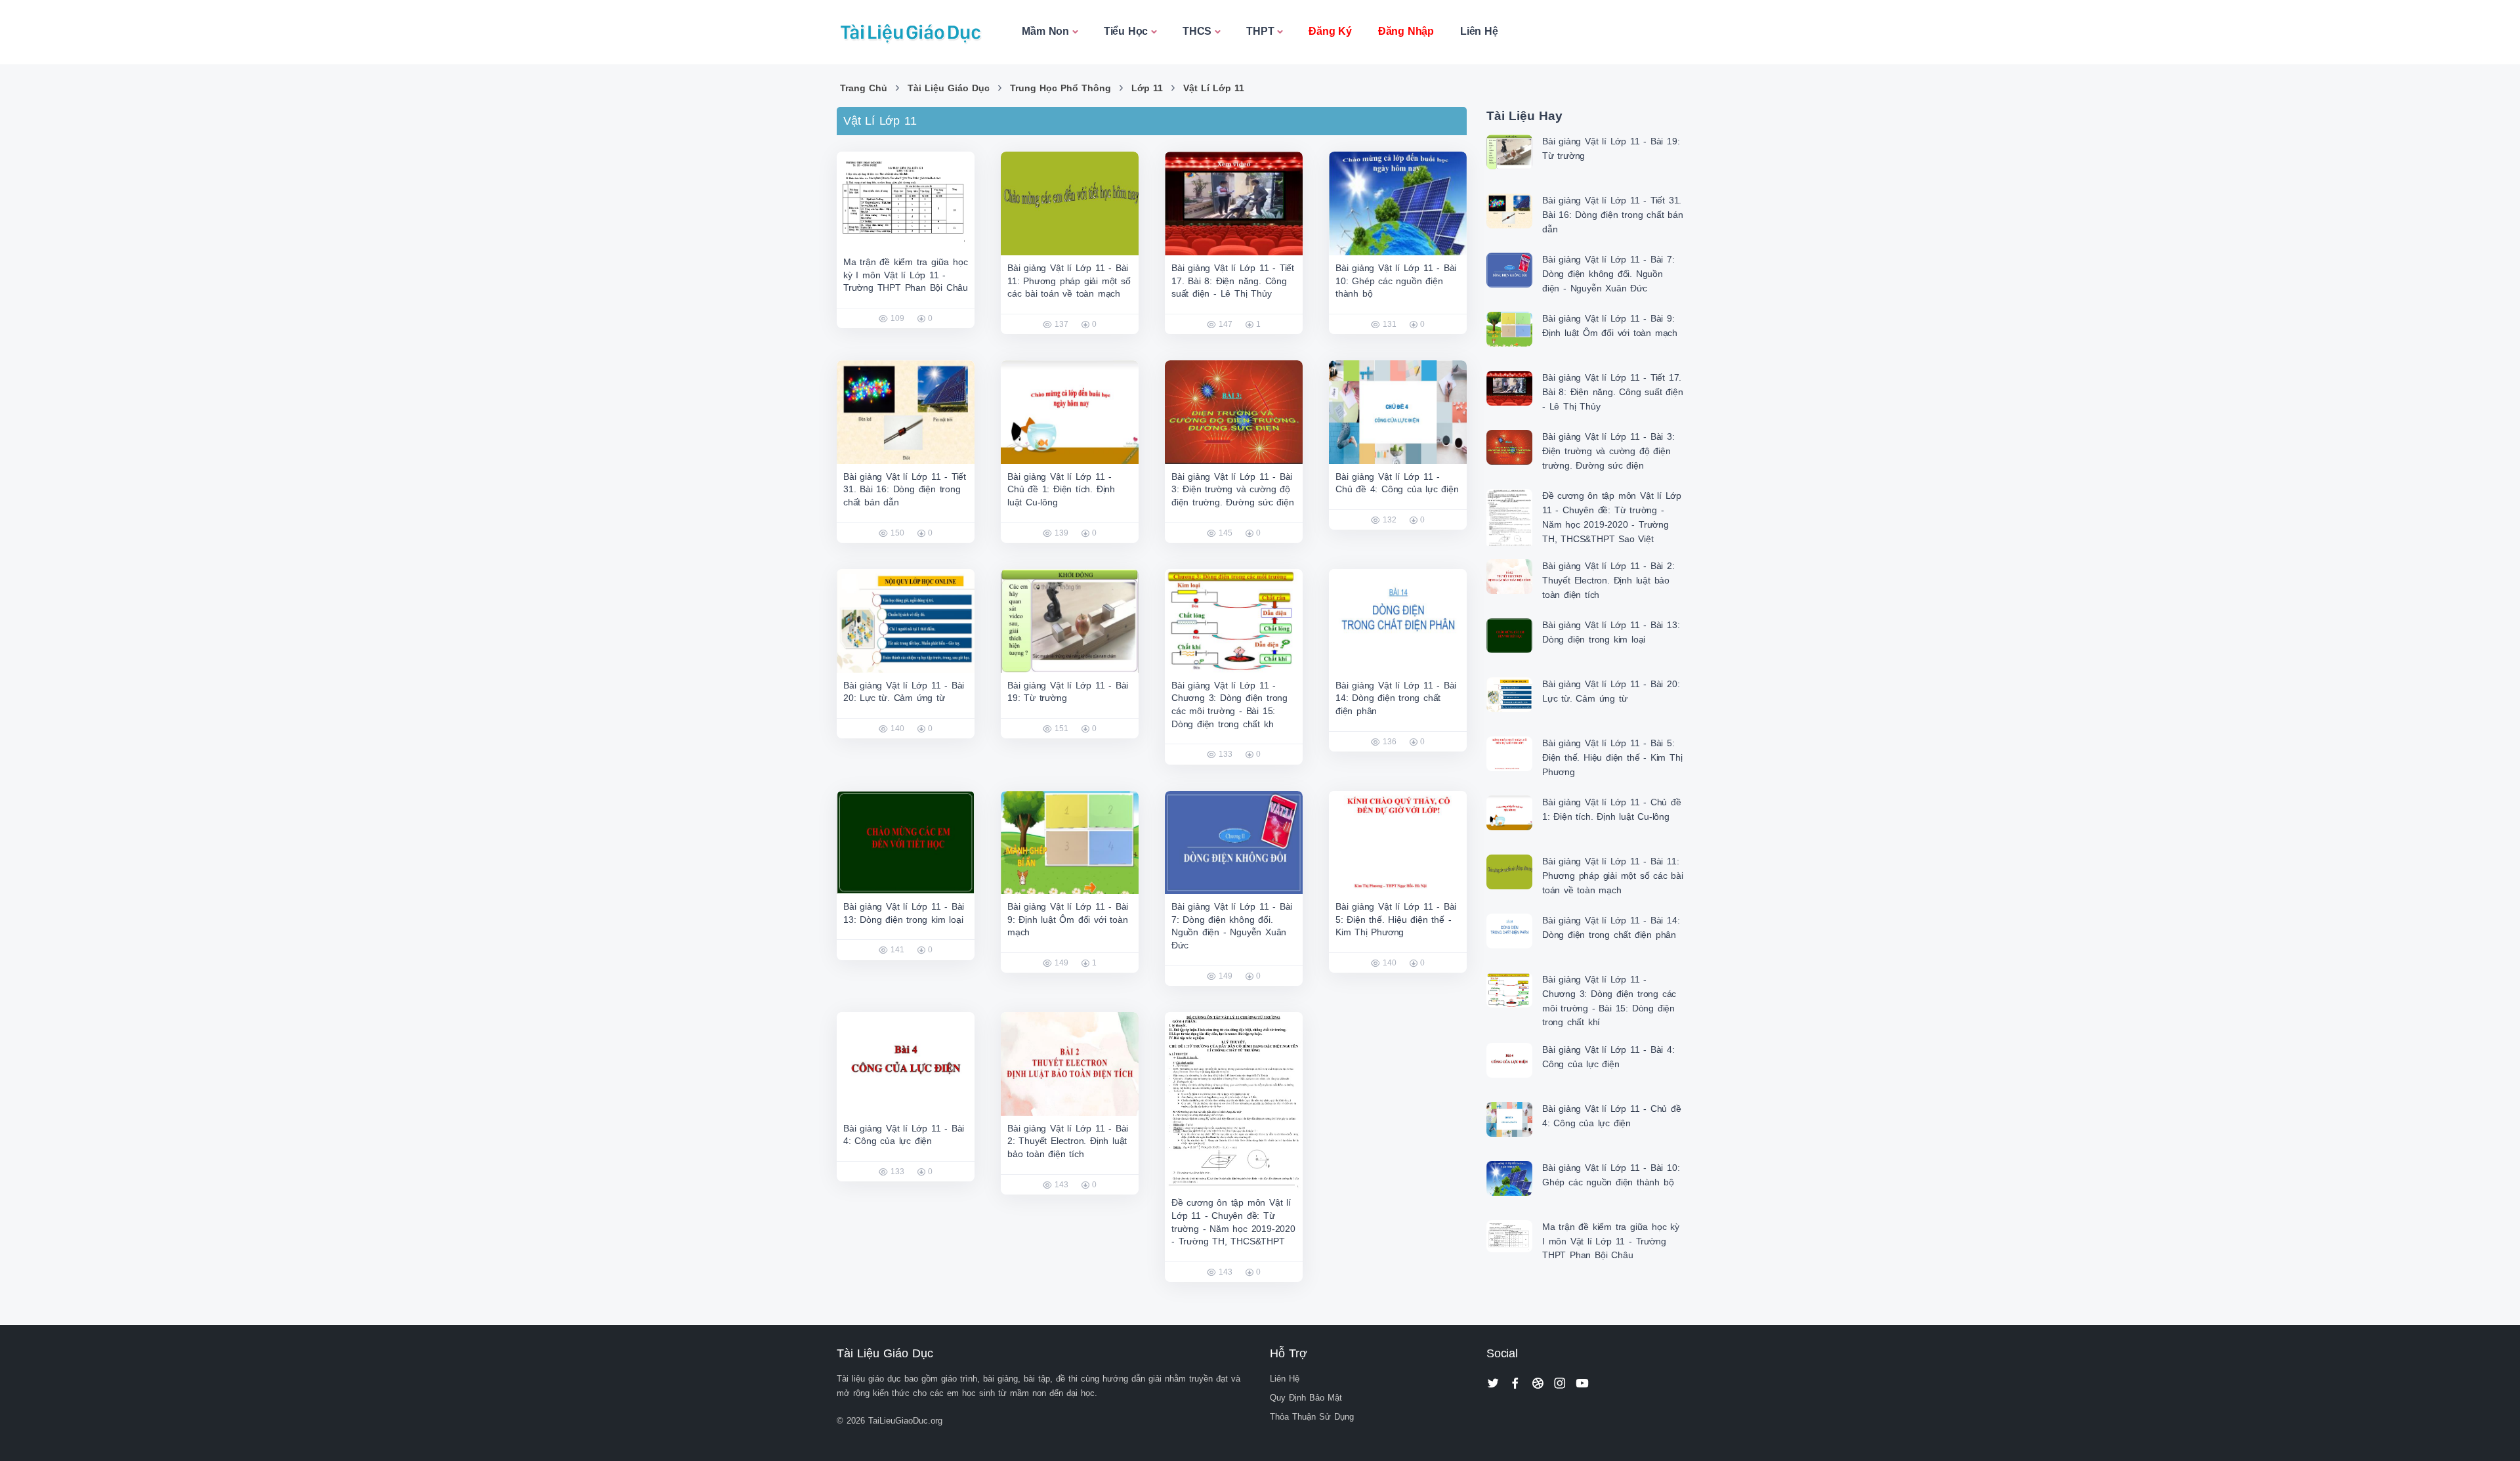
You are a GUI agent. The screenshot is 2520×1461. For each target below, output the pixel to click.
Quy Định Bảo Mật (1306, 1398)
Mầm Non (1045, 31)
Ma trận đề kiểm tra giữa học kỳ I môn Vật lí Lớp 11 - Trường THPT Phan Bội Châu (906, 275)
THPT (1260, 31)
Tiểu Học (1126, 31)
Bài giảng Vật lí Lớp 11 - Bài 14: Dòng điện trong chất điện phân (1396, 698)
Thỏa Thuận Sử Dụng (1312, 1417)
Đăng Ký (1330, 31)
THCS (1197, 31)
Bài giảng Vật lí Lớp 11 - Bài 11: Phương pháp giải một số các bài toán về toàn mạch (1069, 281)
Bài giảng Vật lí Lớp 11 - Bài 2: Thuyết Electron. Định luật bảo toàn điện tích (1068, 1141)
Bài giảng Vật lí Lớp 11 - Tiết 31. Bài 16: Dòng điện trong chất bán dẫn (905, 489)
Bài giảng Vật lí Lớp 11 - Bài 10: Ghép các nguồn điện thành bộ (1396, 281)
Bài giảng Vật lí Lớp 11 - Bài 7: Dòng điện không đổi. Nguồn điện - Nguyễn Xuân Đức (1608, 273)
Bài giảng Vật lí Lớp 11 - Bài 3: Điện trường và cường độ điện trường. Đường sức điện (1233, 489)
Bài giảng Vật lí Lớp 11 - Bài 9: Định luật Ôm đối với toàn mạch (1068, 919)
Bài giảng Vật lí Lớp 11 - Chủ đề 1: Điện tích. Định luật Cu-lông (1061, 489)
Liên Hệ (1479, 31)
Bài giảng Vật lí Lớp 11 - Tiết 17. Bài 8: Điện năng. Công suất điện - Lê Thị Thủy (1233, 281)
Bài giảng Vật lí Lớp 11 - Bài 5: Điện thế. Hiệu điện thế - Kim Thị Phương (1396, 919)
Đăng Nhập (1406, 31)
